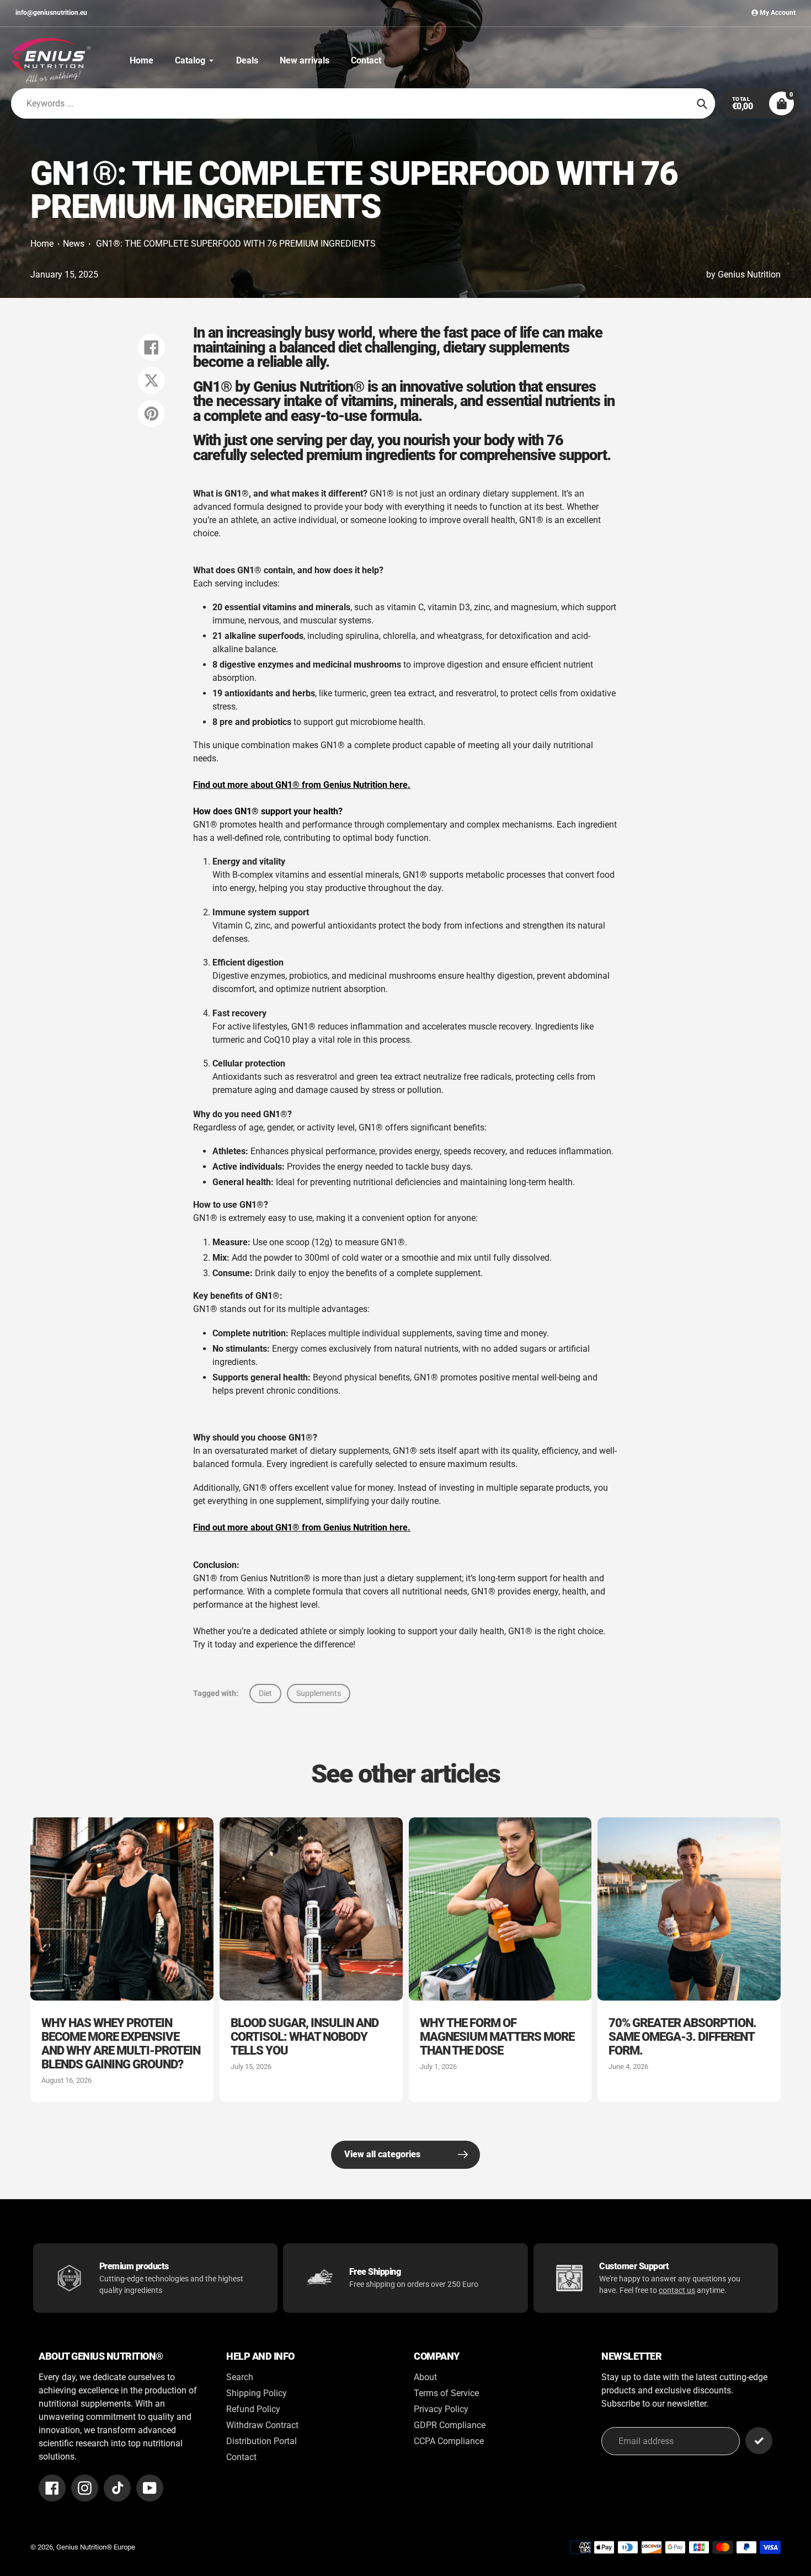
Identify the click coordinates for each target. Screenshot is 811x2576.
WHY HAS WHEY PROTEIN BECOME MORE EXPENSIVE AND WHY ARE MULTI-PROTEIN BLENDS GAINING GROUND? (121, 2044)
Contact (241, 2457)
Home (42, 244)
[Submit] (759, 2441)
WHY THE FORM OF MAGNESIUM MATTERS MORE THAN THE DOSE (497, 2037)
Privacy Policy (441, 2409)
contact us (677, 2290)
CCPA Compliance (449, 2441)
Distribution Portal (262, 2441)
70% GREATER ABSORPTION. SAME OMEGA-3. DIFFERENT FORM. (682, 2037)
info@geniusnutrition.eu (51, 13)
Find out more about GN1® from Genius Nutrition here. (302, 785)
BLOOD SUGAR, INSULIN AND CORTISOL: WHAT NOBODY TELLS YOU (305, 2037)
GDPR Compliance (450, 2425)
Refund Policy (253, 2409)
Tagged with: (216, 1693)
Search (240, 2377)
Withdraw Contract (262, 2425)
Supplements (319, 1693)
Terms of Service (446, 2393)
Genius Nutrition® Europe (96, 2547)
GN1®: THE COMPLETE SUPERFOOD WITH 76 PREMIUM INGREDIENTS (236, 244)
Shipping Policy (257, 2393)
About (425, 2377)
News (74, 244)
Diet (265, 1693)
